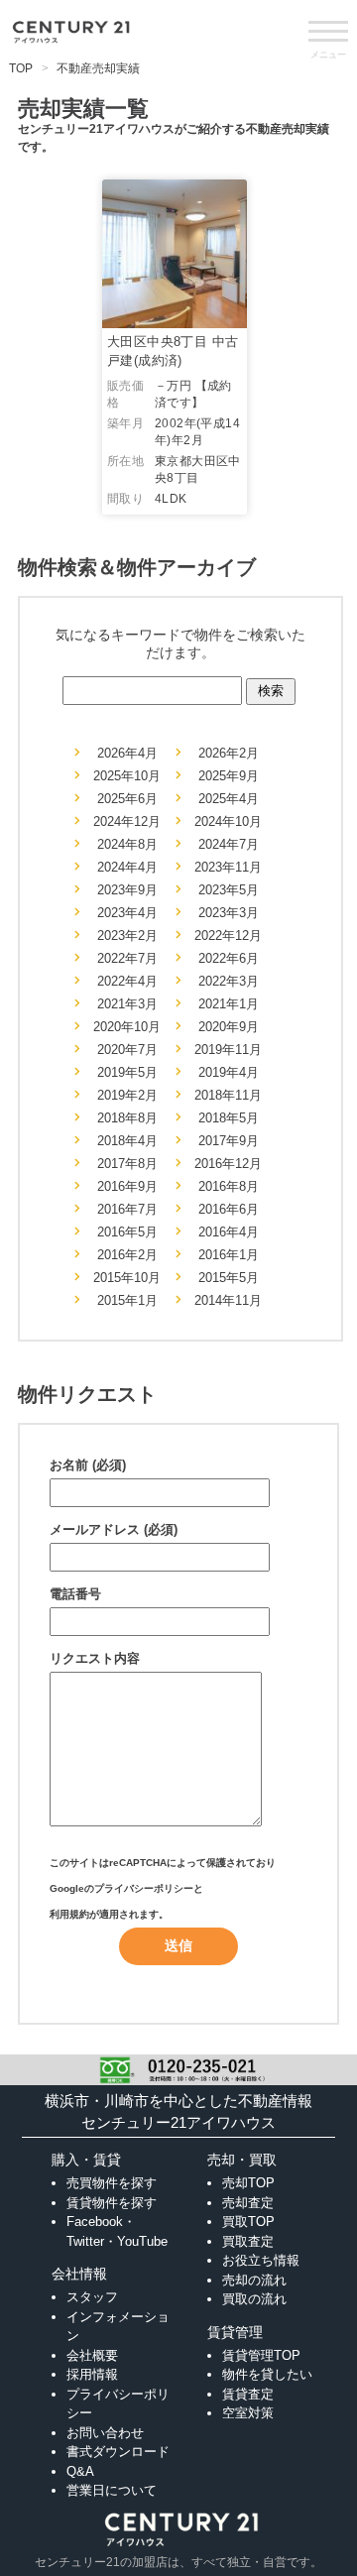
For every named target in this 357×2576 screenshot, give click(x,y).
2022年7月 (127, 958)
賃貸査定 (248, 2394)
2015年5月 (229, 1278)
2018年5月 (229, 1118)
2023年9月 (127, 890)
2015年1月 (127, 1300)
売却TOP (248, 2183)
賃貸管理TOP (261, 2355)
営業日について (112, 2490)
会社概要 (92, 2355)
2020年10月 (127, 1027)
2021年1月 (229, 1004)
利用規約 (69, 1914)
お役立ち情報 (261, 2260)
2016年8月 (229, 1186)
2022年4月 (127, 981)
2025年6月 (127, 799)
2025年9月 (229, 776)
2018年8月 (127, 1118)
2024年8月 (127, 844)
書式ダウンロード (118, 2452)
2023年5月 (229, 890)
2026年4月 (127, 753)
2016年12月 (228, 1164)
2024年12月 (127, 821)
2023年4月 (127, 913)
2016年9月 (127, 1186)
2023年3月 (229, 913)
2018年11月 (228, 1095)
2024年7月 (229, 844)
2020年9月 (229, 1027)
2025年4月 (229, 799)
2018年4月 (127, 1141)
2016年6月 (229, 1209)
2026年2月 (229, 753)
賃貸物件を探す (112, 2203)
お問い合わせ (105, 2433)
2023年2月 (127, 936)
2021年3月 (127, 1004)
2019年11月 (228, 1050)
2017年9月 (229, 1141)
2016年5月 (127, 1232)
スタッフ (92, 2297)
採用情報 (92, 2374)
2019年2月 (127, 1095)
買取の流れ (254, 2299)
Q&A (80, 2471)
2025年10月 (127, 776)
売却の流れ (254, 2280)
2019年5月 (127, 1072)
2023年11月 (228, 867)
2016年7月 (127, 1209)
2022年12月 (228, 936)
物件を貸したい (267, 2374)
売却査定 (248, 2203)
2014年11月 (228, 1300)
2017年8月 (127, 1164)
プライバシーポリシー (144, 1888)
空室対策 (248, 2413)
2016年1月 (229, 1255)
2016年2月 (127, 1255)
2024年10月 (228, 821)
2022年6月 (229, 958)
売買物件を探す (112, 2183)
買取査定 (248, 2241)
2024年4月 (127, 867)
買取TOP (248, 2222)
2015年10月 (127, 1278)
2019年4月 (229, 1072)
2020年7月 (127, 1050)
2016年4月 (229, 1232)
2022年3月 (229, 981)
